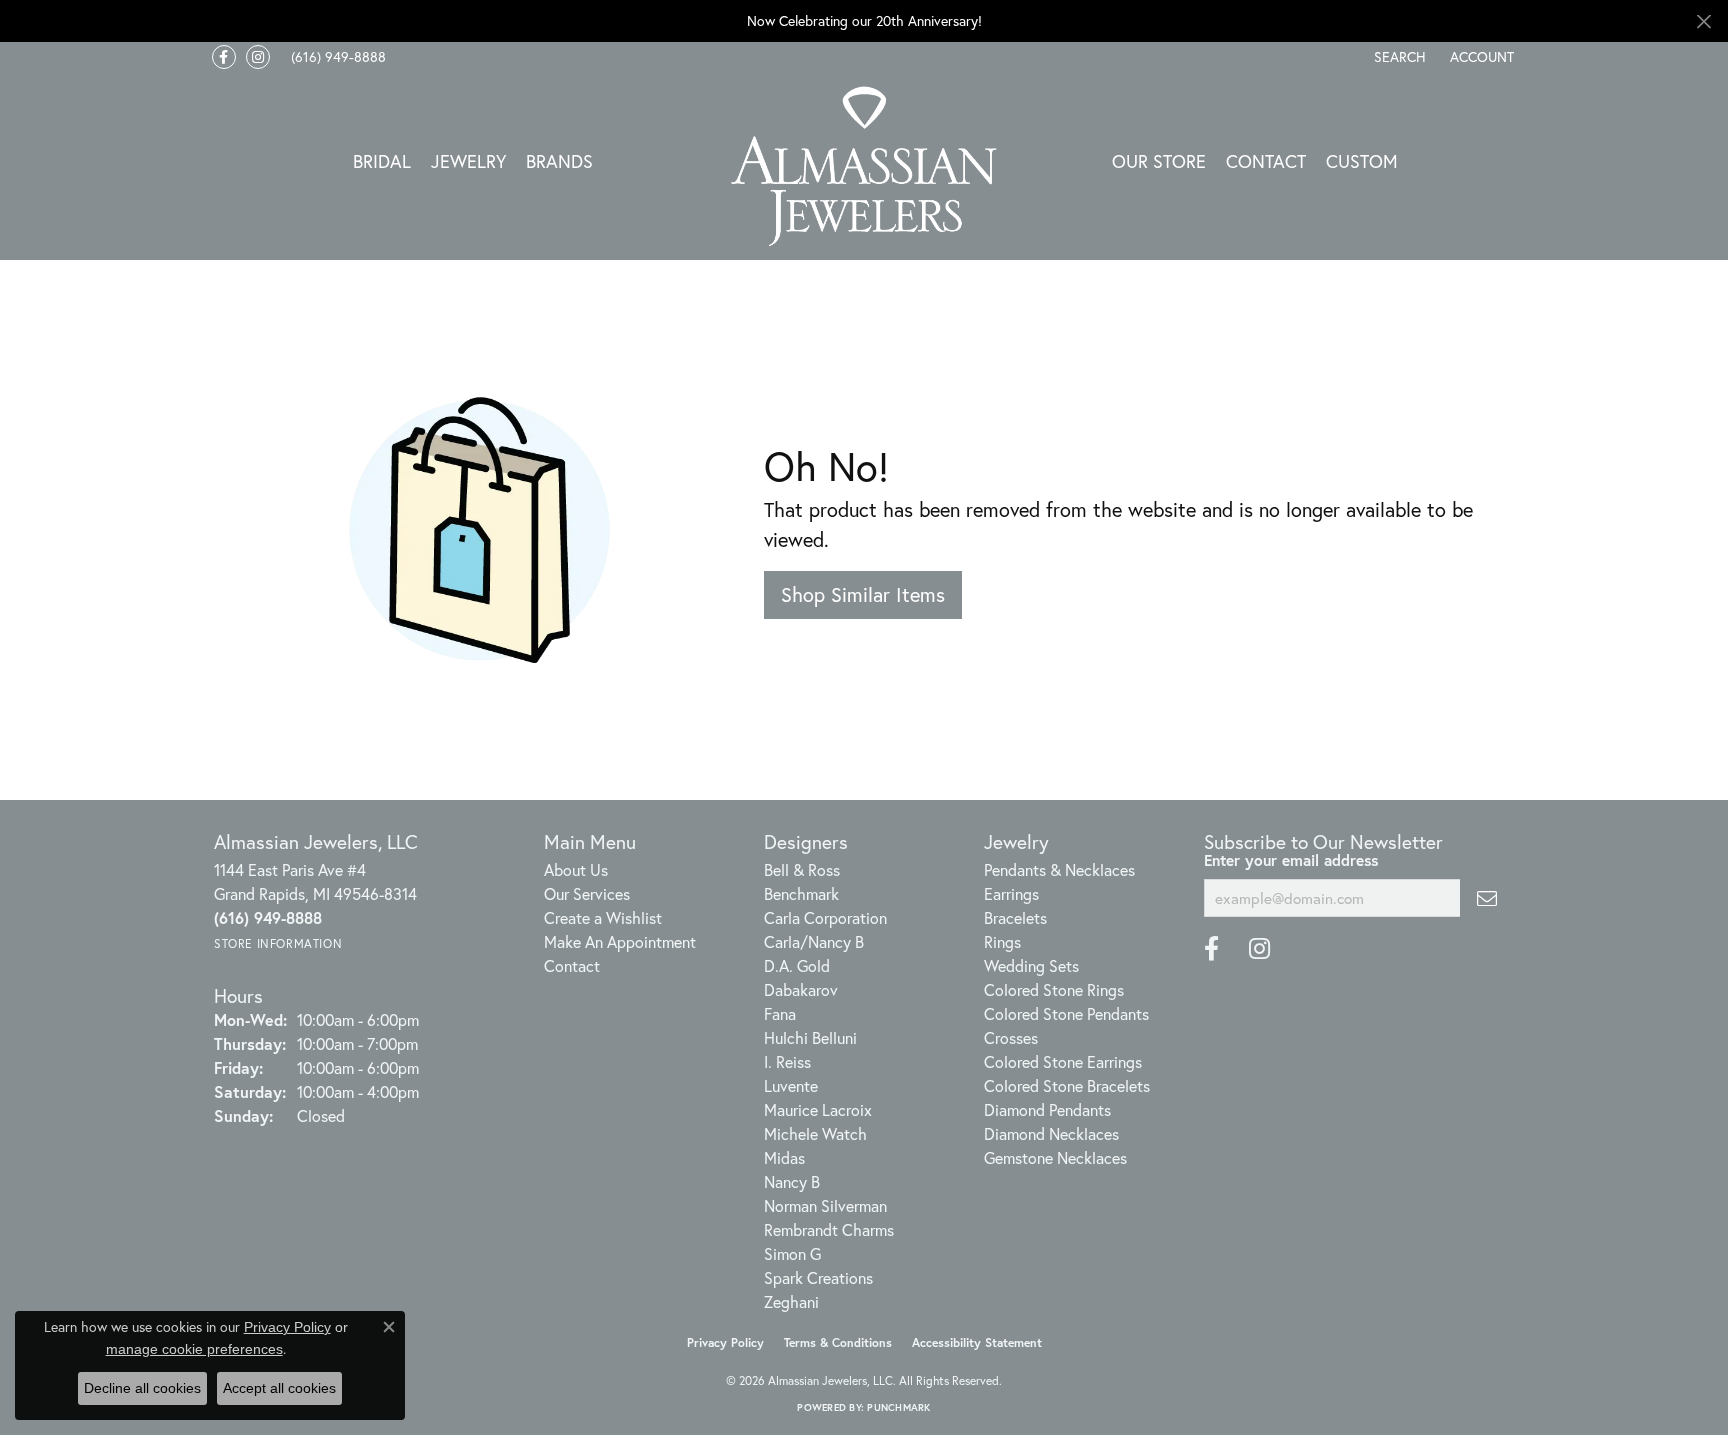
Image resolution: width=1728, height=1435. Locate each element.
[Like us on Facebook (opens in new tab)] (224, 57)
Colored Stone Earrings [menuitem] (1063, 1061)
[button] (1398, 57)
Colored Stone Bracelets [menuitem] (1067, 1085)
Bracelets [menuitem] (1015, 917)
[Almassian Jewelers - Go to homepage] (864, 166)
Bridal (382, 161)
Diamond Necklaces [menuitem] (1051, 1133)
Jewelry (468, 161)
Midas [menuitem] (784, 1157)
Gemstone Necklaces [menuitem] (1055, 1157)
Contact (1266, 161)
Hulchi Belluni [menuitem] (810, 1037)
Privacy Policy (725, 1342)
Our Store (1159, 161)
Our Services (587, 893)
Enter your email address (1291, 860)
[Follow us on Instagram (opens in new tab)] (258, 57)
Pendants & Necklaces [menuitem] (1059, 869)
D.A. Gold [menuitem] (797, 965)
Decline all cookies (142, 1388)
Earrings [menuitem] (1011, 893)
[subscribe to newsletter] (1487, 898)
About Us (576, 869)
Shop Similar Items (863, 594)
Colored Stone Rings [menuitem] (1054, 989)
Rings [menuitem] (1002, 941)
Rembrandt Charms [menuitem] (829, 1229)
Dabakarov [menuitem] (801, 989)
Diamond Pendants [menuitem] (1047, 1109)
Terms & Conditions (838, 1342)
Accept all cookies (279, 1388)
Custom (1362, 161)
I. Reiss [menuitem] (787, 1061)
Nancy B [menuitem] (792, 1181)
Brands (559, 161)
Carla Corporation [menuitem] (825, 917)
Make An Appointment (620, 941)
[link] (336, 57)
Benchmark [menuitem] (801, 893)
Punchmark (898, 1407)
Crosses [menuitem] (1011, 1037)
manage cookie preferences (194, 1349)
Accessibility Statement (977, 1342)
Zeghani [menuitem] (791, 1301)
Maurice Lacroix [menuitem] (818, 1109)
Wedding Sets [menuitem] (1031, 965)
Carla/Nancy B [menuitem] (814, 941)
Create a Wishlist (603, 917)
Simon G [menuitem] (792, 1253)
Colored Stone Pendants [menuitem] (1066, 1013)
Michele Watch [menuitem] (815, 1133)
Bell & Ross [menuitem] (802, 869)
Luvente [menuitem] (791, 1085)
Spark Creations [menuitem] (818, 1277)
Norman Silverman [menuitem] (825, 1205)
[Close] (1703, 21)
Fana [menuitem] (780, 1013)
